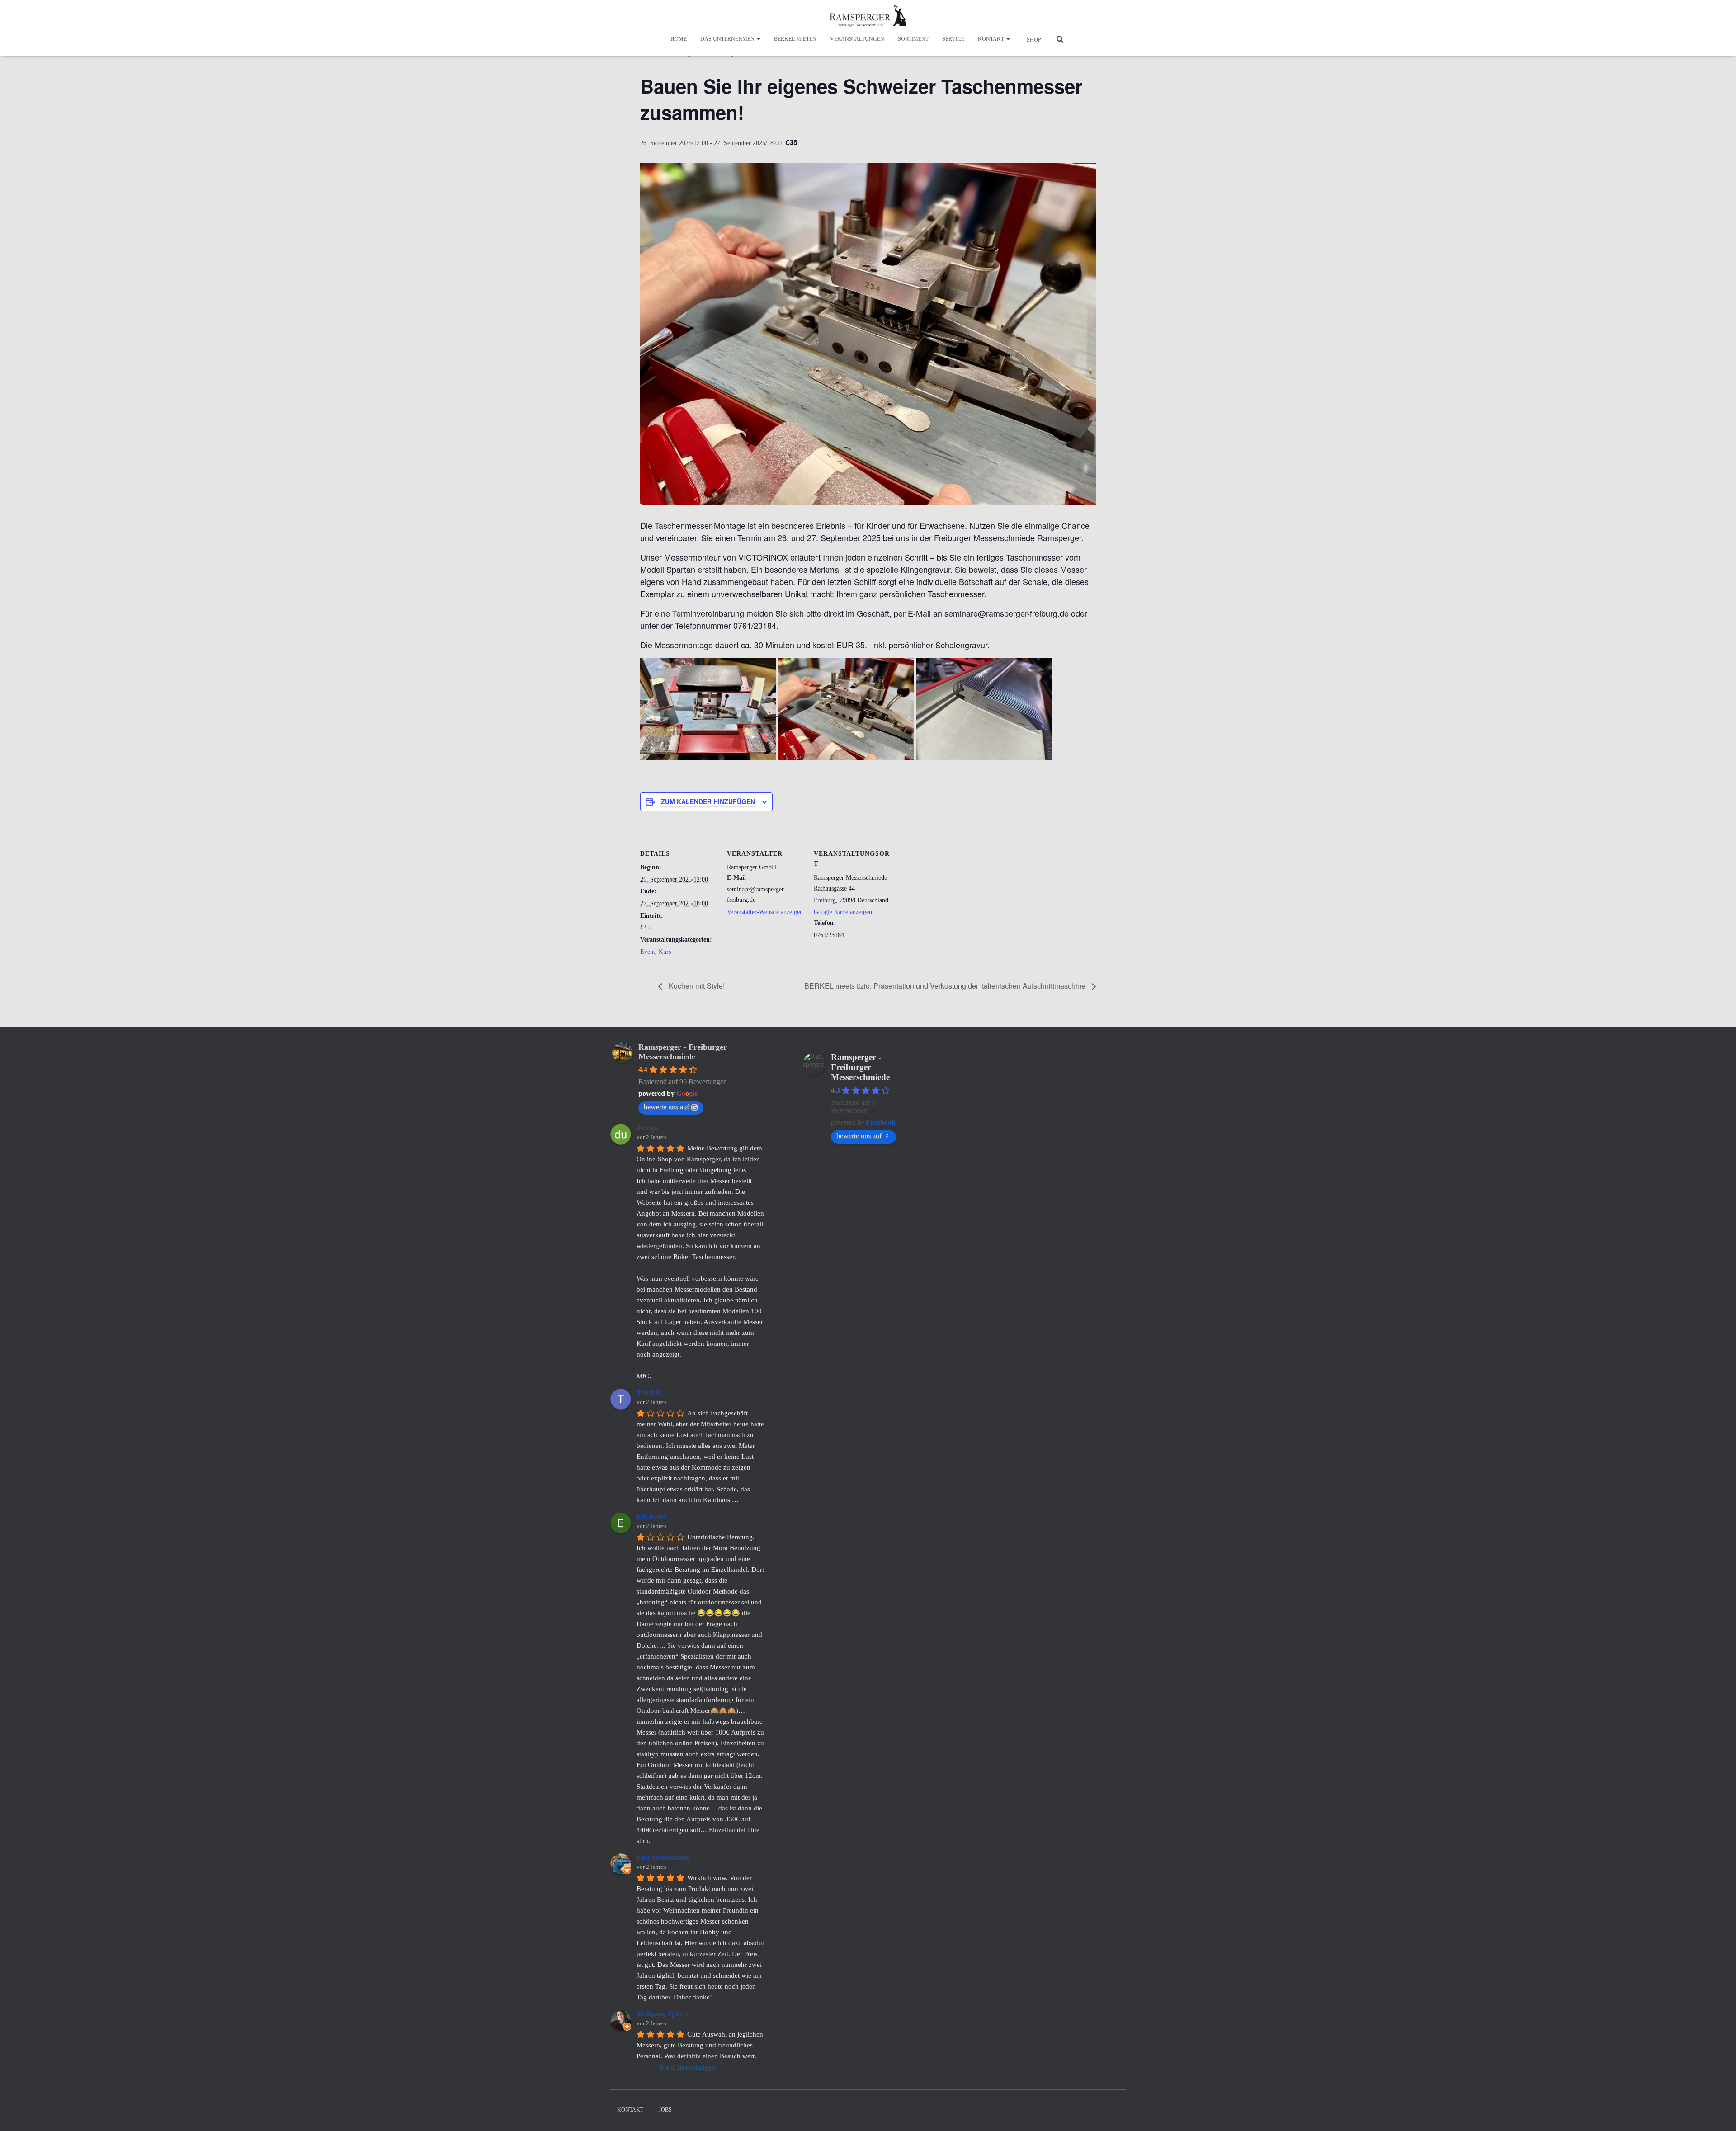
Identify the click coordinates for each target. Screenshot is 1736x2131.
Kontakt (992, 39)
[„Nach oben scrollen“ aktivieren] (1718, 2113)
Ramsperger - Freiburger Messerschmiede (683, 1052)
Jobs (665, 2110)
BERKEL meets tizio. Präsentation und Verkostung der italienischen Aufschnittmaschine (946, 986)
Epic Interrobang (663, 1857)
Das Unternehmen (728, 39)
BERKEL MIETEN (795, 39)
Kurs (665, 952)
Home (679, 39)
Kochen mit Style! (696, 986)
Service (953, 39)
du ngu (647, 1128)
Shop (1033, 40)
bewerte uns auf (666, 1107)
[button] (758, 39)
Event (648, 952)
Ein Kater (652, 1516)
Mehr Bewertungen (687, 2067)
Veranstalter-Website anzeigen (765, 912)
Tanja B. (650, 1393)
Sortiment (913, 39)
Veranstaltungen (857, 39)
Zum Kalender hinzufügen (708, 801)
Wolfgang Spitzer (663, 2014)
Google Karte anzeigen (843, 912)
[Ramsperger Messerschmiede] (868, 16)
